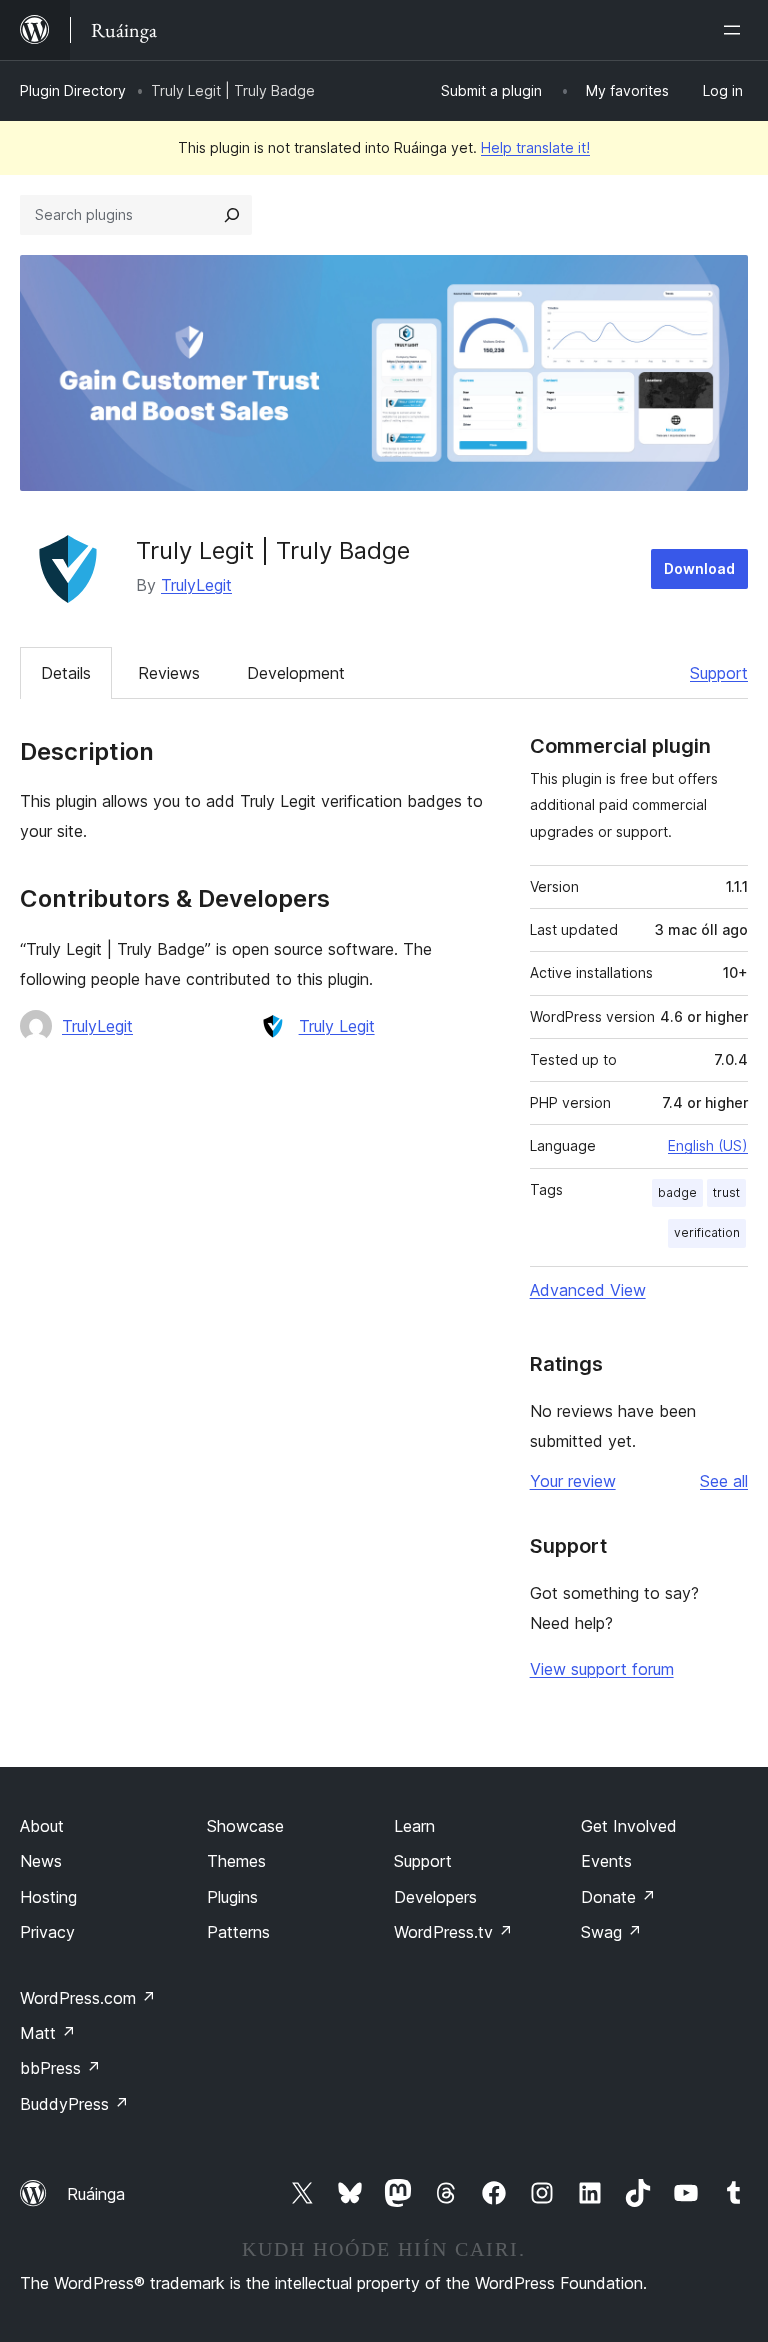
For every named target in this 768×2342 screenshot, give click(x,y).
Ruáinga (96, 2194)
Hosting (48, 1897)
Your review (573, 1481)
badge (677, 1192)
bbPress (60, 2068)
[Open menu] (736, 30)
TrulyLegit (196, 585)
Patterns (238, 1932)
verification (707, 1232)
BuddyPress (74, 2104)
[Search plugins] (232, 215)
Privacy (47, 1932)
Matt (48, 2033)
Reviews (169, 673)
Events (606, 1861)
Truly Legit (337, 1026)
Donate (618, 1897)
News (41, 1861)
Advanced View (588, 1290)
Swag (611, 1932)
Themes (236, 1861)
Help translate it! (535, 147)
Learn (414, 1826)
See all (724, 1481)
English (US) (708, 1145)
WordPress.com (88, 1998)
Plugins (232, 1897)
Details (66, 673)
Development (296, 673)
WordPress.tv (453, 1932)
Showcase (245, 1826)
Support (719, 673)
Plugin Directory (73, 90)
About (42, 1826)
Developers (435, 1897)
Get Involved (629, 1826)
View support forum (602, 1669)
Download (699, 568)
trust (726, 1192)
